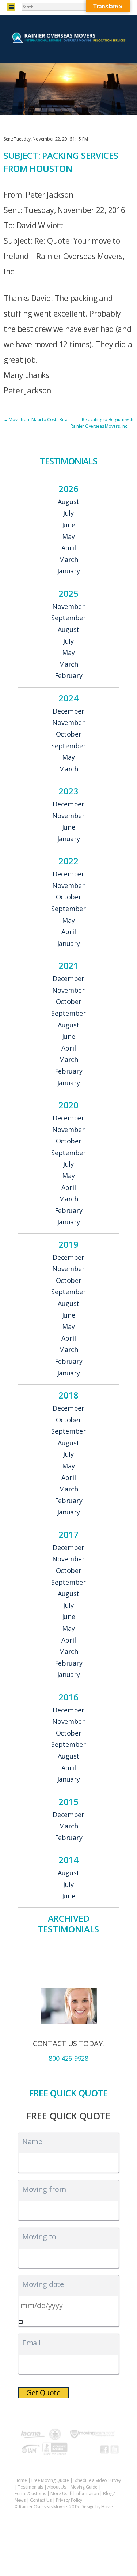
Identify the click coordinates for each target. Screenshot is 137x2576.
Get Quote (43, 2392)
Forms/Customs (30, 2493)
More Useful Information (75, 2493)
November (68, 607)
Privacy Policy (69, 2500)
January (69, 571)
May (68, 537)
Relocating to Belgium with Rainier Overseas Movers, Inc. (102, 423)
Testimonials (30, 2487)
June (69, 525)
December (68, 711)
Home (21, 2480)
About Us (57, 2487)
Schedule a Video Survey (97, 2480)
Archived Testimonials (68, 1924)
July (68, 513)
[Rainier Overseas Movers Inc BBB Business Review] (55, 2450)
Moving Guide (84, 2487)
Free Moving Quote (50, 2480)
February (69, 676)
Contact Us (41, 2500)
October (69, 734)
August (68, 502)
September (68, 618)
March (68, 560)
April (69, 548)
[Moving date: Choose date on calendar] (21, 2322)
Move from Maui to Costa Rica (36, 420)
